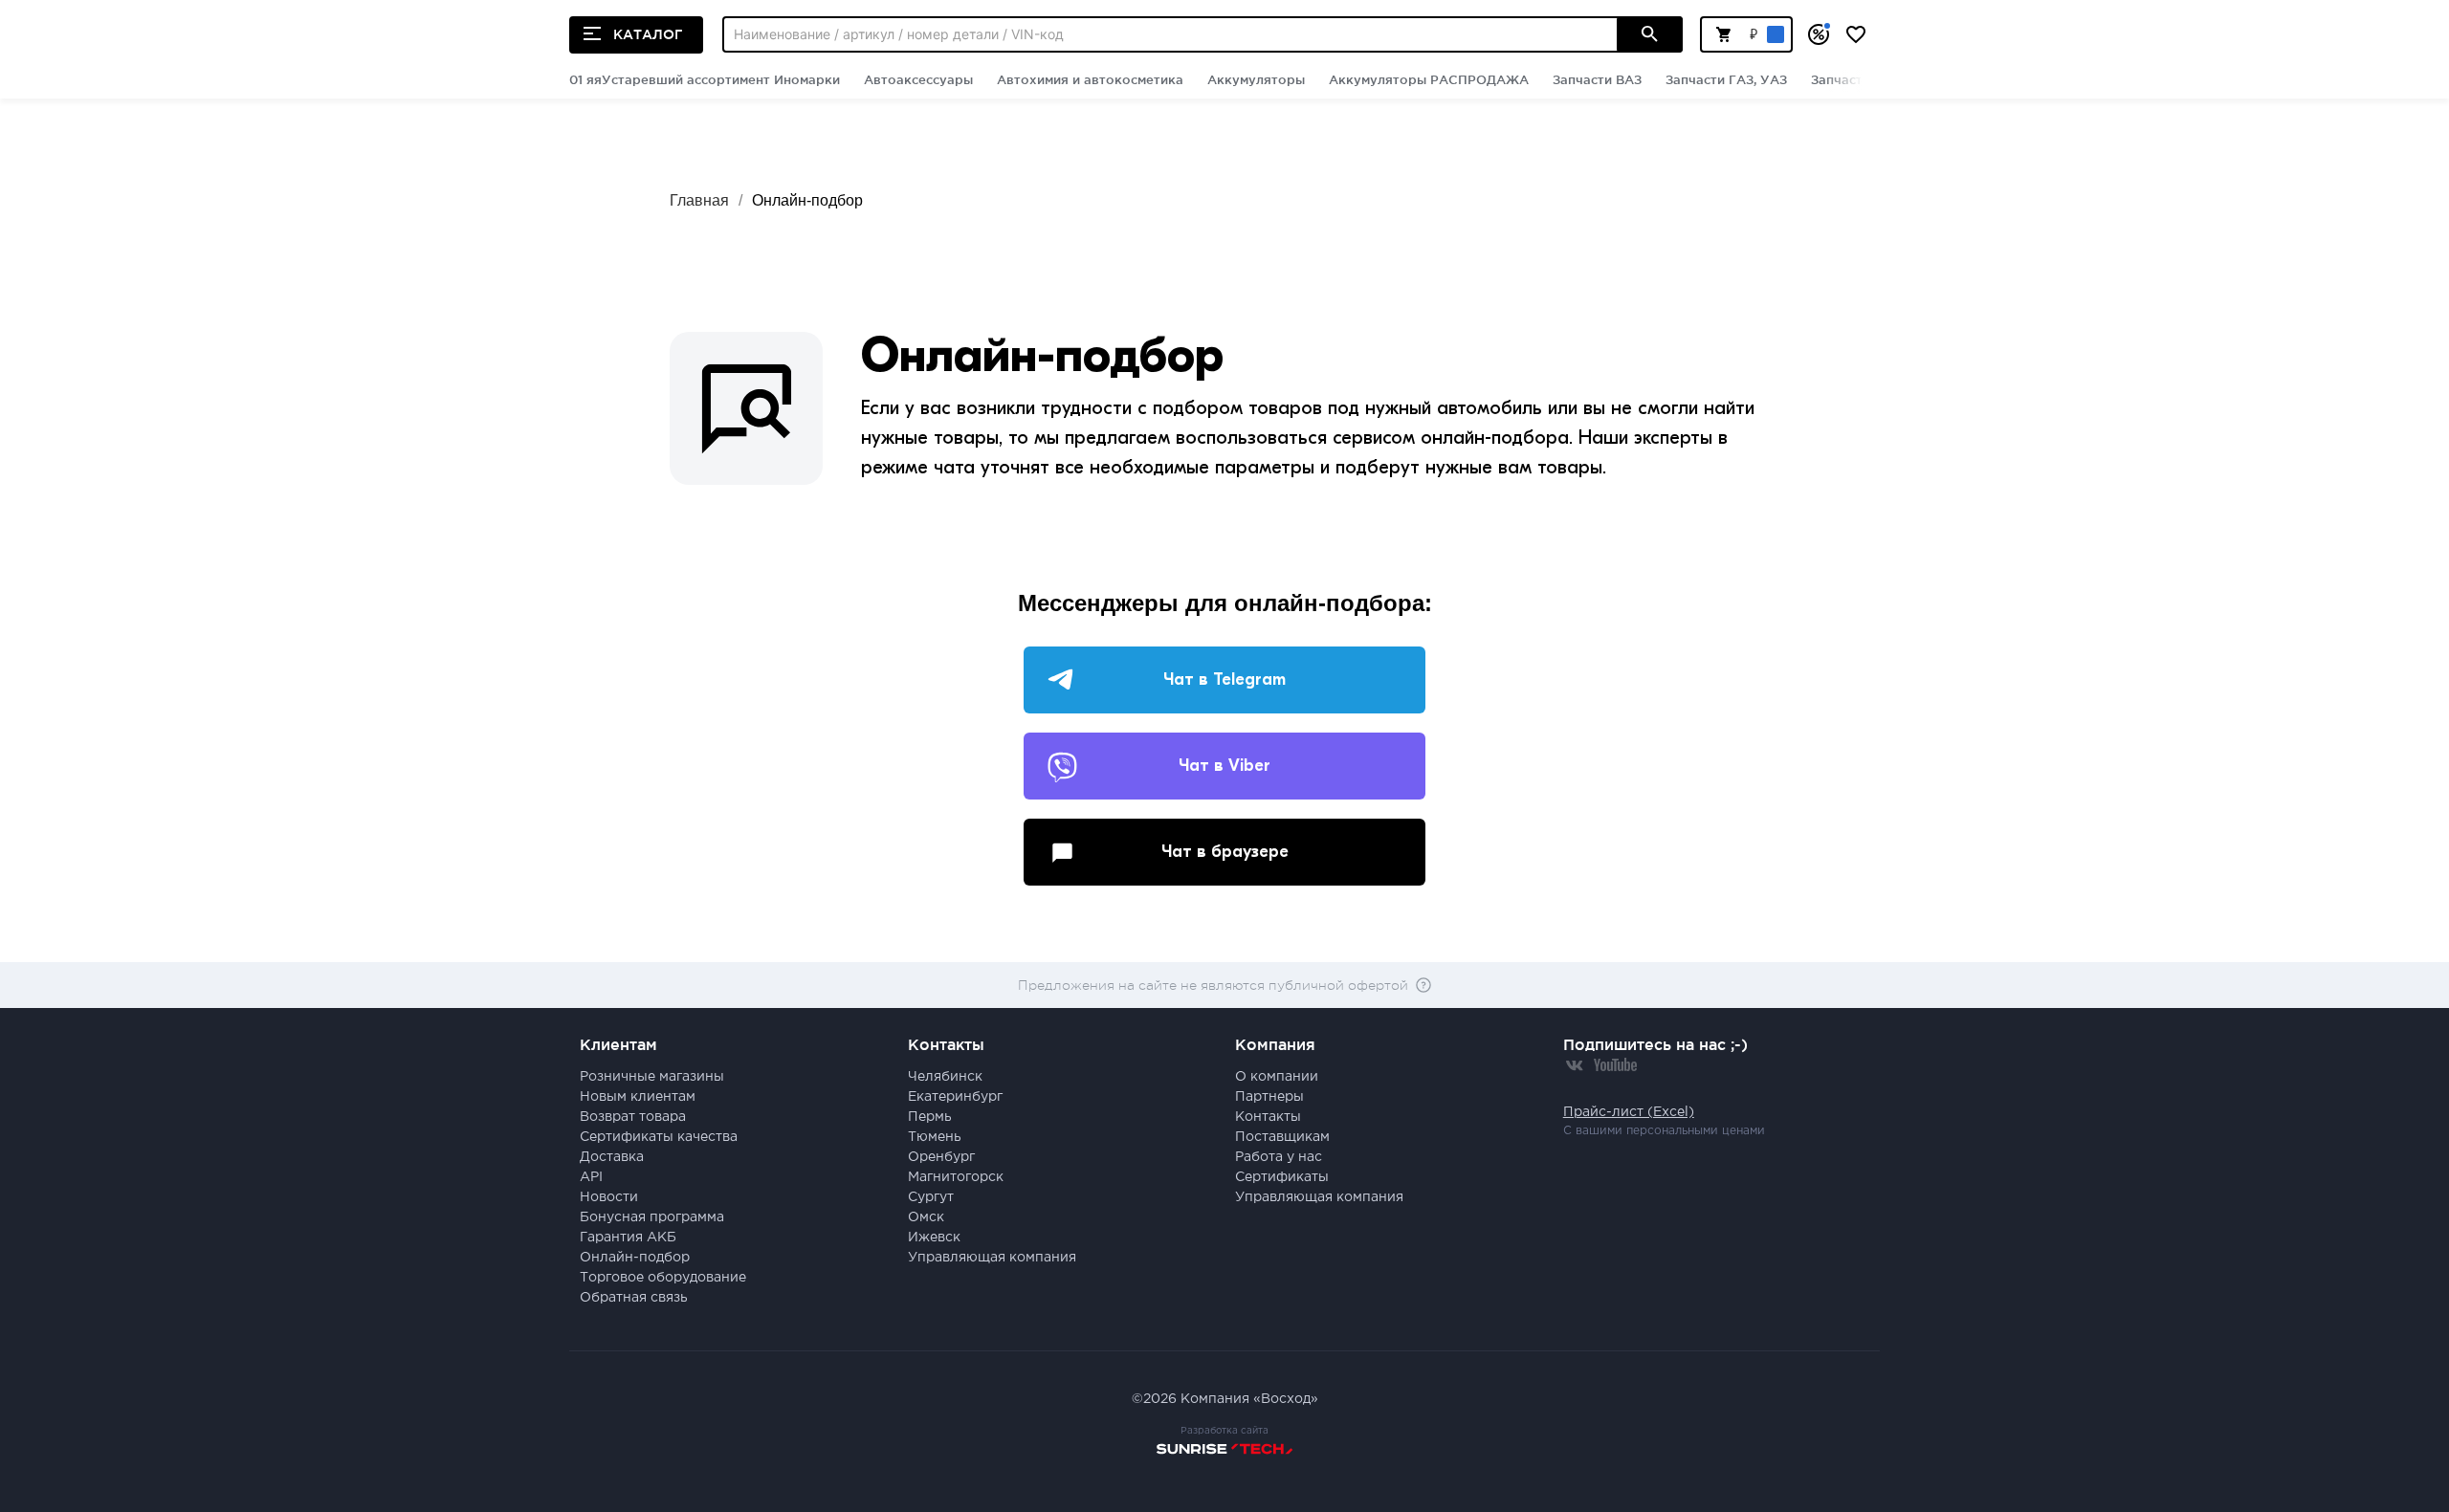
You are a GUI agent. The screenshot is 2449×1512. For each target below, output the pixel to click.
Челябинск (945, 1077)
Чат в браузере (1225, 852)
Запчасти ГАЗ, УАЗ (1726, 79)
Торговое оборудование (663, 1278)
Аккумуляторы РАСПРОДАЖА (1429, 79)
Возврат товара (633, 1117)
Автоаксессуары (918, 79)
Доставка (612, 1157)
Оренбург (941, 1157)
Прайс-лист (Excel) (1629, 1112)
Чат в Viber (1224, 766)
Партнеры (1269, 1097)
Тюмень (935, 1137)
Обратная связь (634, 1298)
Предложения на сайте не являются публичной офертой (1213, 985)
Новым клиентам (638, 1097)
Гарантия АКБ (628, 1238)
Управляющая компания (992, 1258)
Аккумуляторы (1256, 79)
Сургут (931, 1197)
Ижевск (934, 1238)
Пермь (930, 1117)
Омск (926, 1217)
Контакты (1268, 1117)
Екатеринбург (955, 1097)
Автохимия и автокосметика (1090, 79)
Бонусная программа (652, 1217)
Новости (609, 1197)
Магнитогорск (956, 1177)
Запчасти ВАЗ (1597, 79)
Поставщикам (1282, 1137)
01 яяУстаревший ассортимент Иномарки (705, 79)
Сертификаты (1282, 1177)
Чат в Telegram (1224, 679)
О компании (1277, 1077)
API (591, 1177)
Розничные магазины (652, 1077)
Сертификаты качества (659, 1137)
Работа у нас (1279, 1157)
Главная (699, 200)
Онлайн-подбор (807, 200)
